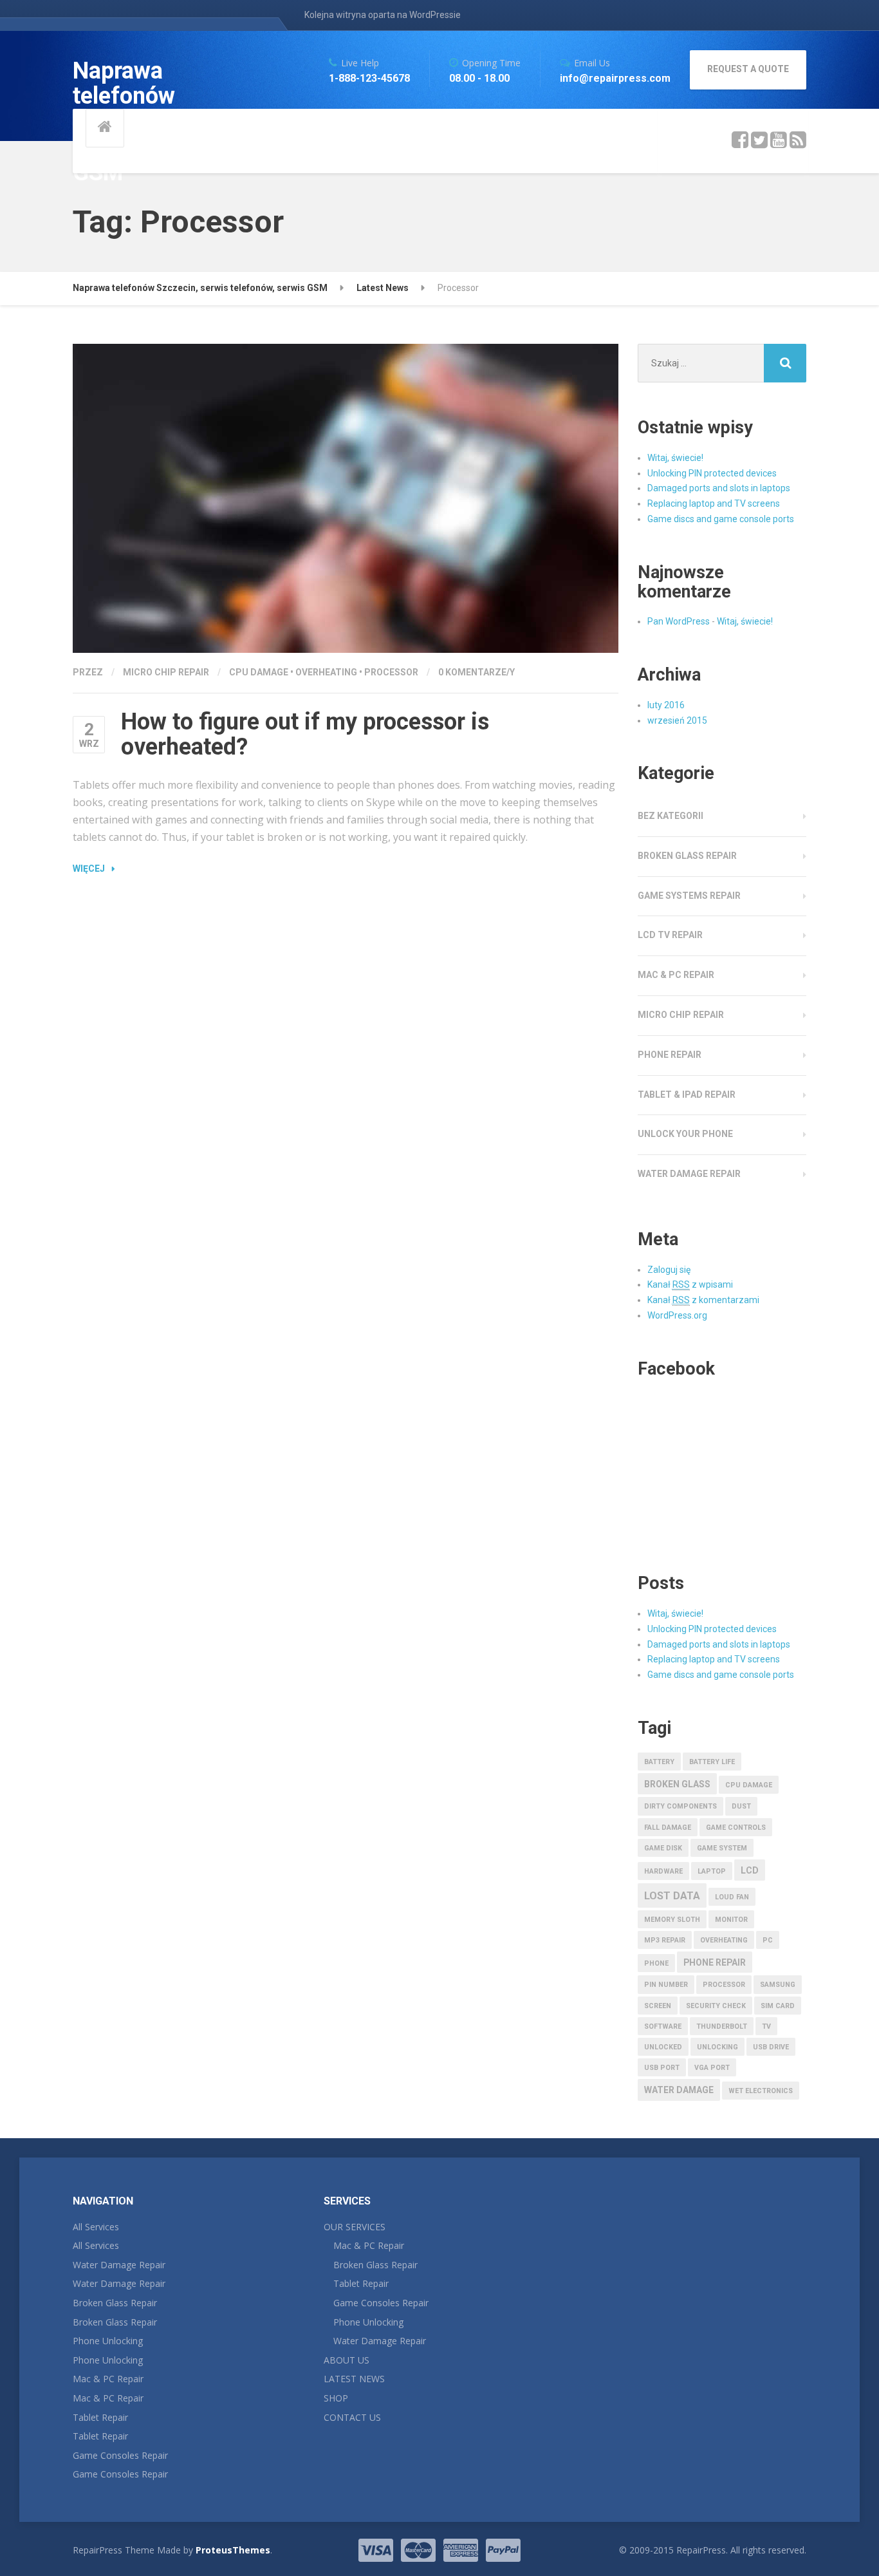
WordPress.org (677, 1315)
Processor (391, 672)
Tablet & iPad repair (687, 1095)
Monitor (731, 1920)
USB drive (771, 2047)
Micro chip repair (166, 672)
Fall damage (668, 1828)
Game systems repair (689, 896)
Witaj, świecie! (675, 458)
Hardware (663, 1871)
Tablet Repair (100, 2417)
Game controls (736, 1828)
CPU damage (259, 672)
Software (663, 2026)
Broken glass (677, 1784)
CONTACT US (352, 2417)
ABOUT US (347, 2360)
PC (768, 1940)
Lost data (672, 1896)
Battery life (712, 1762)
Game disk (663, 1848)
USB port (662, 2068)
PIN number (666, 1985)
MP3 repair (665, 1940)
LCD (750, 1870)
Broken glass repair (687, 856)
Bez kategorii (671, 816)
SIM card (778, 2006)
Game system (722, 1848)
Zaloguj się (669, 1270)
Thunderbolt (722, 2026)
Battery (659, 1762)
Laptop (712, 1871)
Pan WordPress (679, 621)
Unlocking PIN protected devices (712, 473)
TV (766, 2026)
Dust (741, 1806)
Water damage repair (689, 1174)
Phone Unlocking (108, 2341)
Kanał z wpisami (690, 1284)
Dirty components (680, 1806)
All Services (96, 2227)
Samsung (778, 1985)
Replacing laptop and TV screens (714, 503)
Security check (716, 2006)
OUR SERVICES (355, 2227)
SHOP (336, 2398)
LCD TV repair (670, 935)
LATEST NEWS (354, 2379)
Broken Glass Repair (115, 2303)
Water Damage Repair (119, 2265)
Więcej (89, 869)
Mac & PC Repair (108, 2379)
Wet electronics (761, 2091)
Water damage (679, 2090)
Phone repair (670, 1055)
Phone (656, 1963)
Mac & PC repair (676, 975)
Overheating (326, 672)
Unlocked (663, 2047)
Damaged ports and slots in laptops (719, 488)
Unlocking (717, 2047)
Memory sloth (672, 1920)
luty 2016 (666, 705)
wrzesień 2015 (677, 720)
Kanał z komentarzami (703, 1300)
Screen (658, 2006)
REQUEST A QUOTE (748, 69)
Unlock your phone (685, 1134)
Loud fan (732, 1897)
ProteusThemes (233, 2550)
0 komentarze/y (477, 672)
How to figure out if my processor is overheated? (305, 735)
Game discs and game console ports (721, 519)
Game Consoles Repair (120, 2455)
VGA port (712, 2068)
